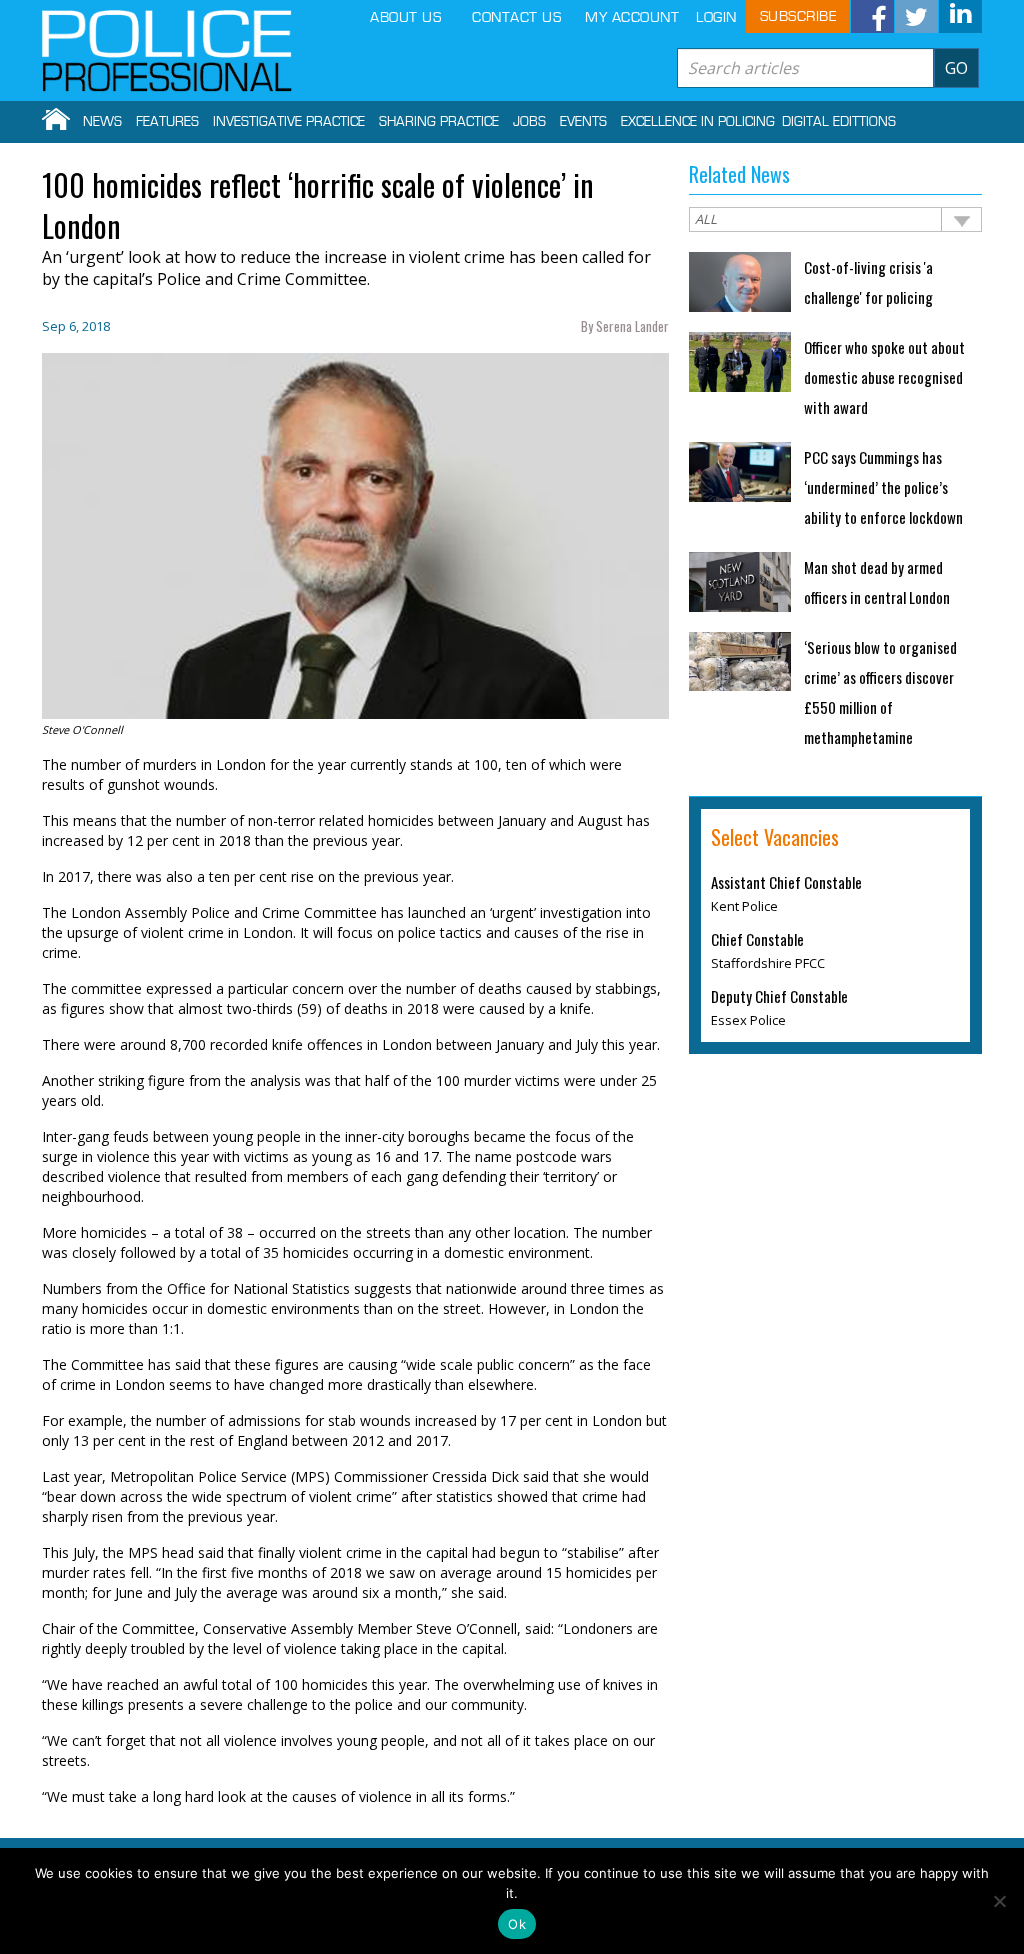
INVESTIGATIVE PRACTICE (289, 122)
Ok (517, 1924)
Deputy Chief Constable (779, 996)
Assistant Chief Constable (786, 882)
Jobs (529, 122)
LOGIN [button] (716, 17)
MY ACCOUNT (632, 17)
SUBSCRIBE (798, 16)
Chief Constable (757, 939)
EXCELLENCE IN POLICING (698, 122)
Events (583, 122)
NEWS (102, 122)
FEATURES (167, 122)
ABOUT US (405, 17)
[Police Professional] (167, 51)
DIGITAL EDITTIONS (839, 122)
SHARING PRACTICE (439, 122)
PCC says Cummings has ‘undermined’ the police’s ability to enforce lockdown (883, 487)
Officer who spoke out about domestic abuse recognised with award (884, 377)
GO (956, 68)
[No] (999, 1901)
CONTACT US (516, 17)
